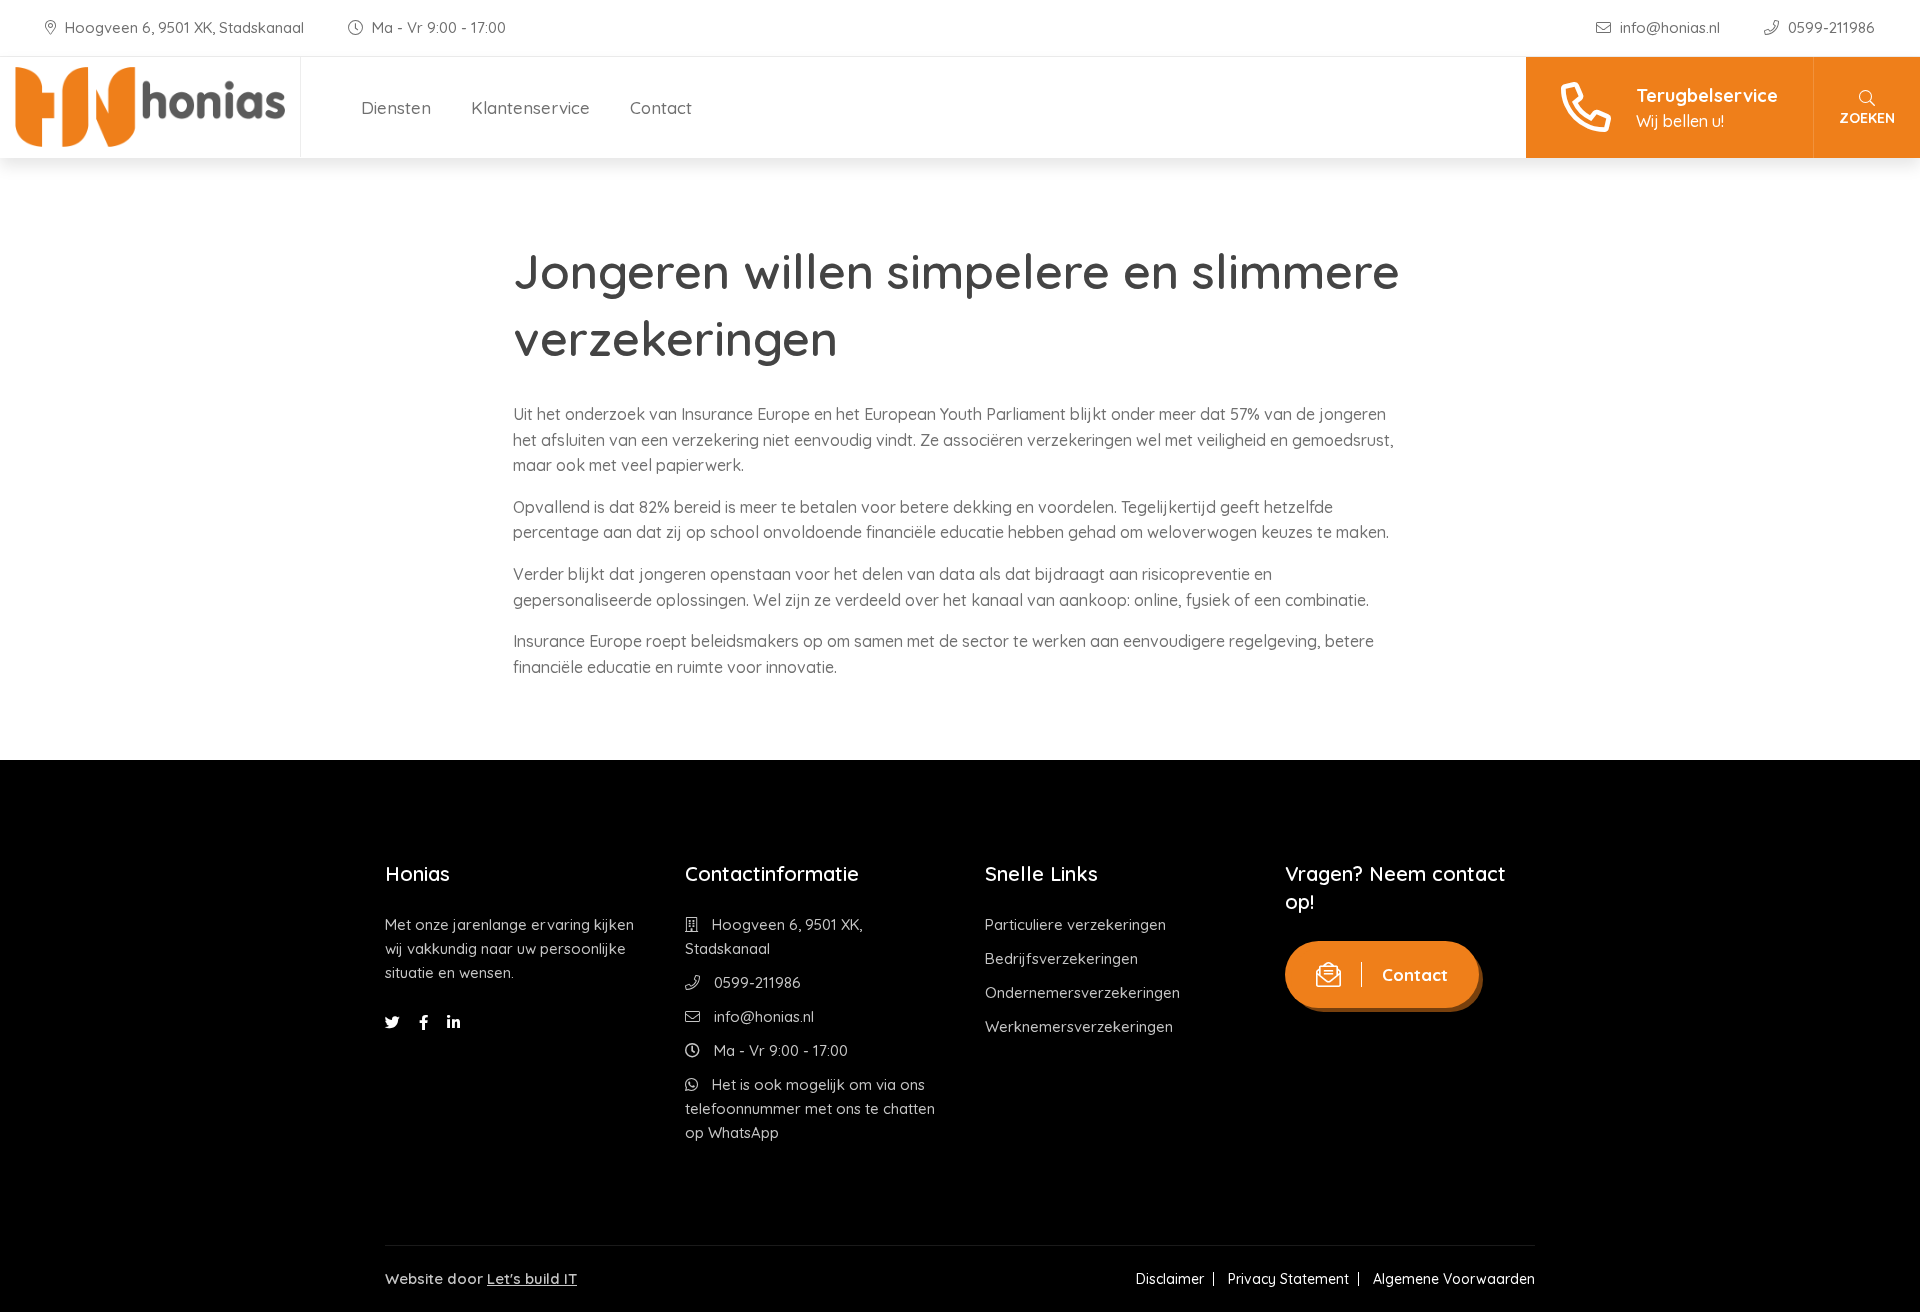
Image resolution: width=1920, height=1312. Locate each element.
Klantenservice (530, 107)
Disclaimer (1170, 1279)
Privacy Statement (1288, 1279)
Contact (661, 107)
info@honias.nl (1670, 27)
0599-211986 (1829, 27)
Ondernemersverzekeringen (1082, 992)
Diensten (396, 107)
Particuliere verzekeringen (1075, 924)
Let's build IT (532, 1278)
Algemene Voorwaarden (1454, 1279)
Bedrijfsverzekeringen (1061, 958)
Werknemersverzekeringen (1079, 1026)
